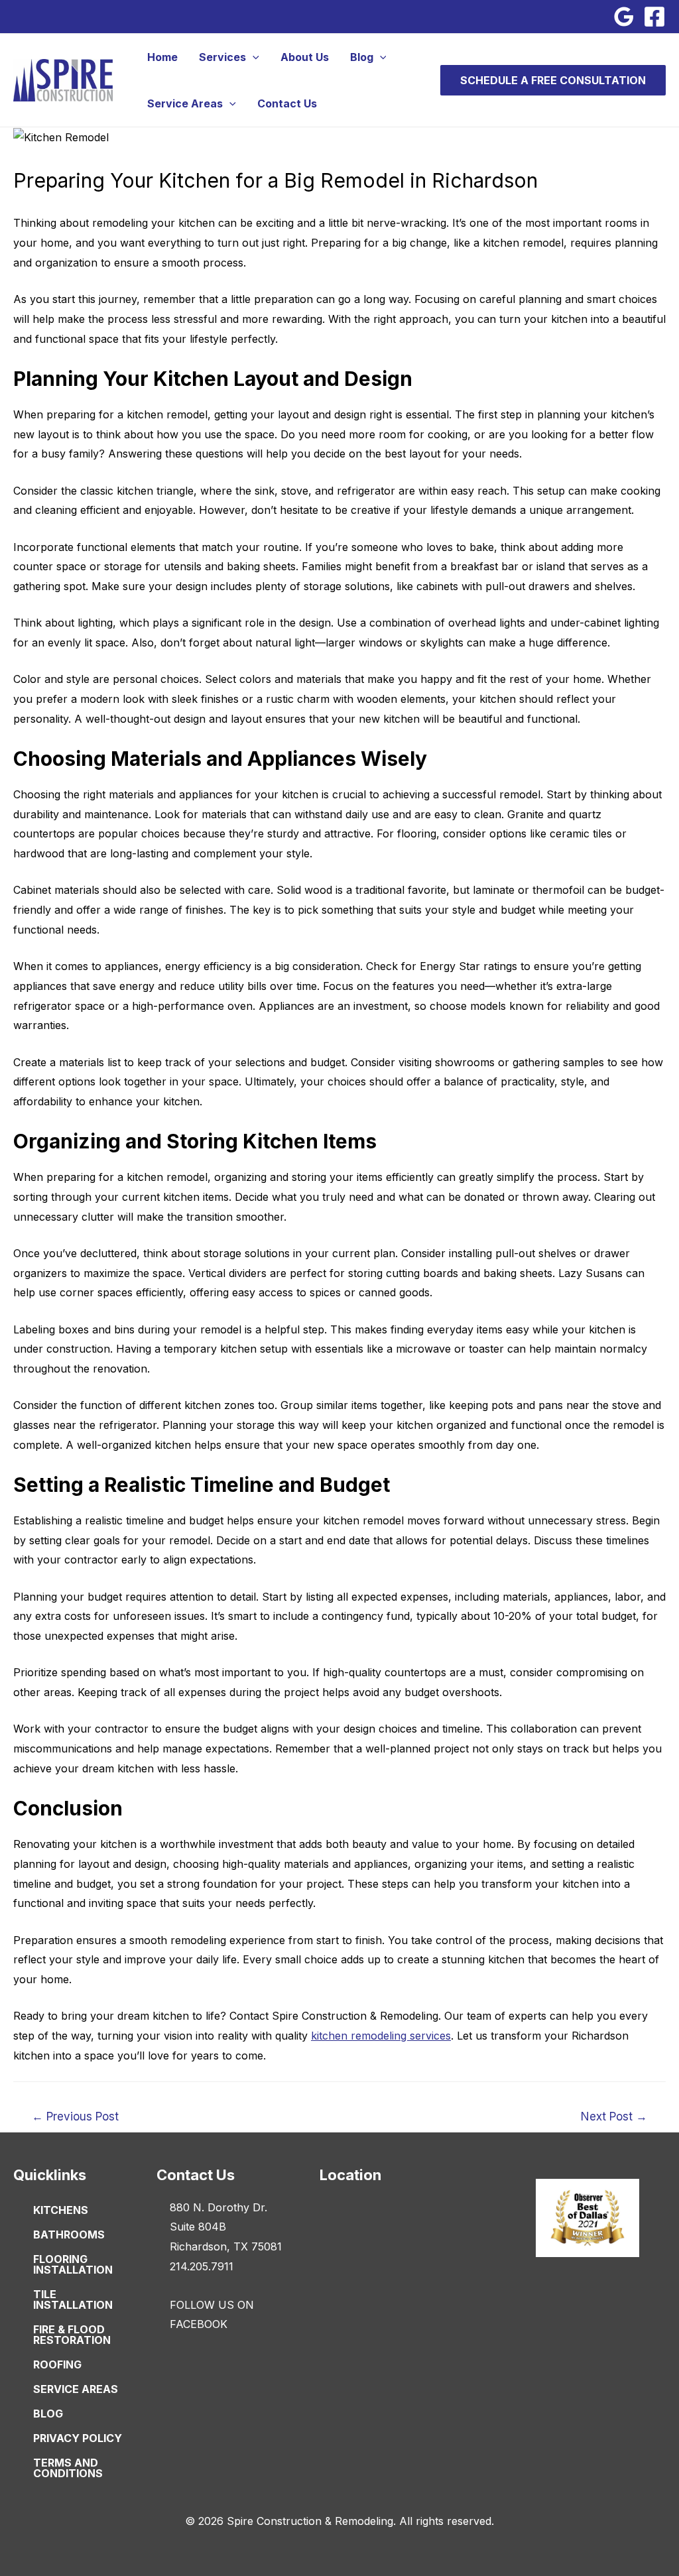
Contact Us (287, 103)
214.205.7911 (202, 2266)
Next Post (614, 2116)
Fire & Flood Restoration (72, 2335)
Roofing (57, 2364)
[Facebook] (654, 17)
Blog (362, 57)
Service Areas (185, 103)
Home (162, 57)
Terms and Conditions (68, 2468)
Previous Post (75, 2116)
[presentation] (253, 57)
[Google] (624, 17)
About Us (305, 57)
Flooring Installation (73, 2264)
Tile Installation (73, 2300)
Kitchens (61, 2210)
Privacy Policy (78, 2438)
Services (222, 57)
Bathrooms (69, 2235)
